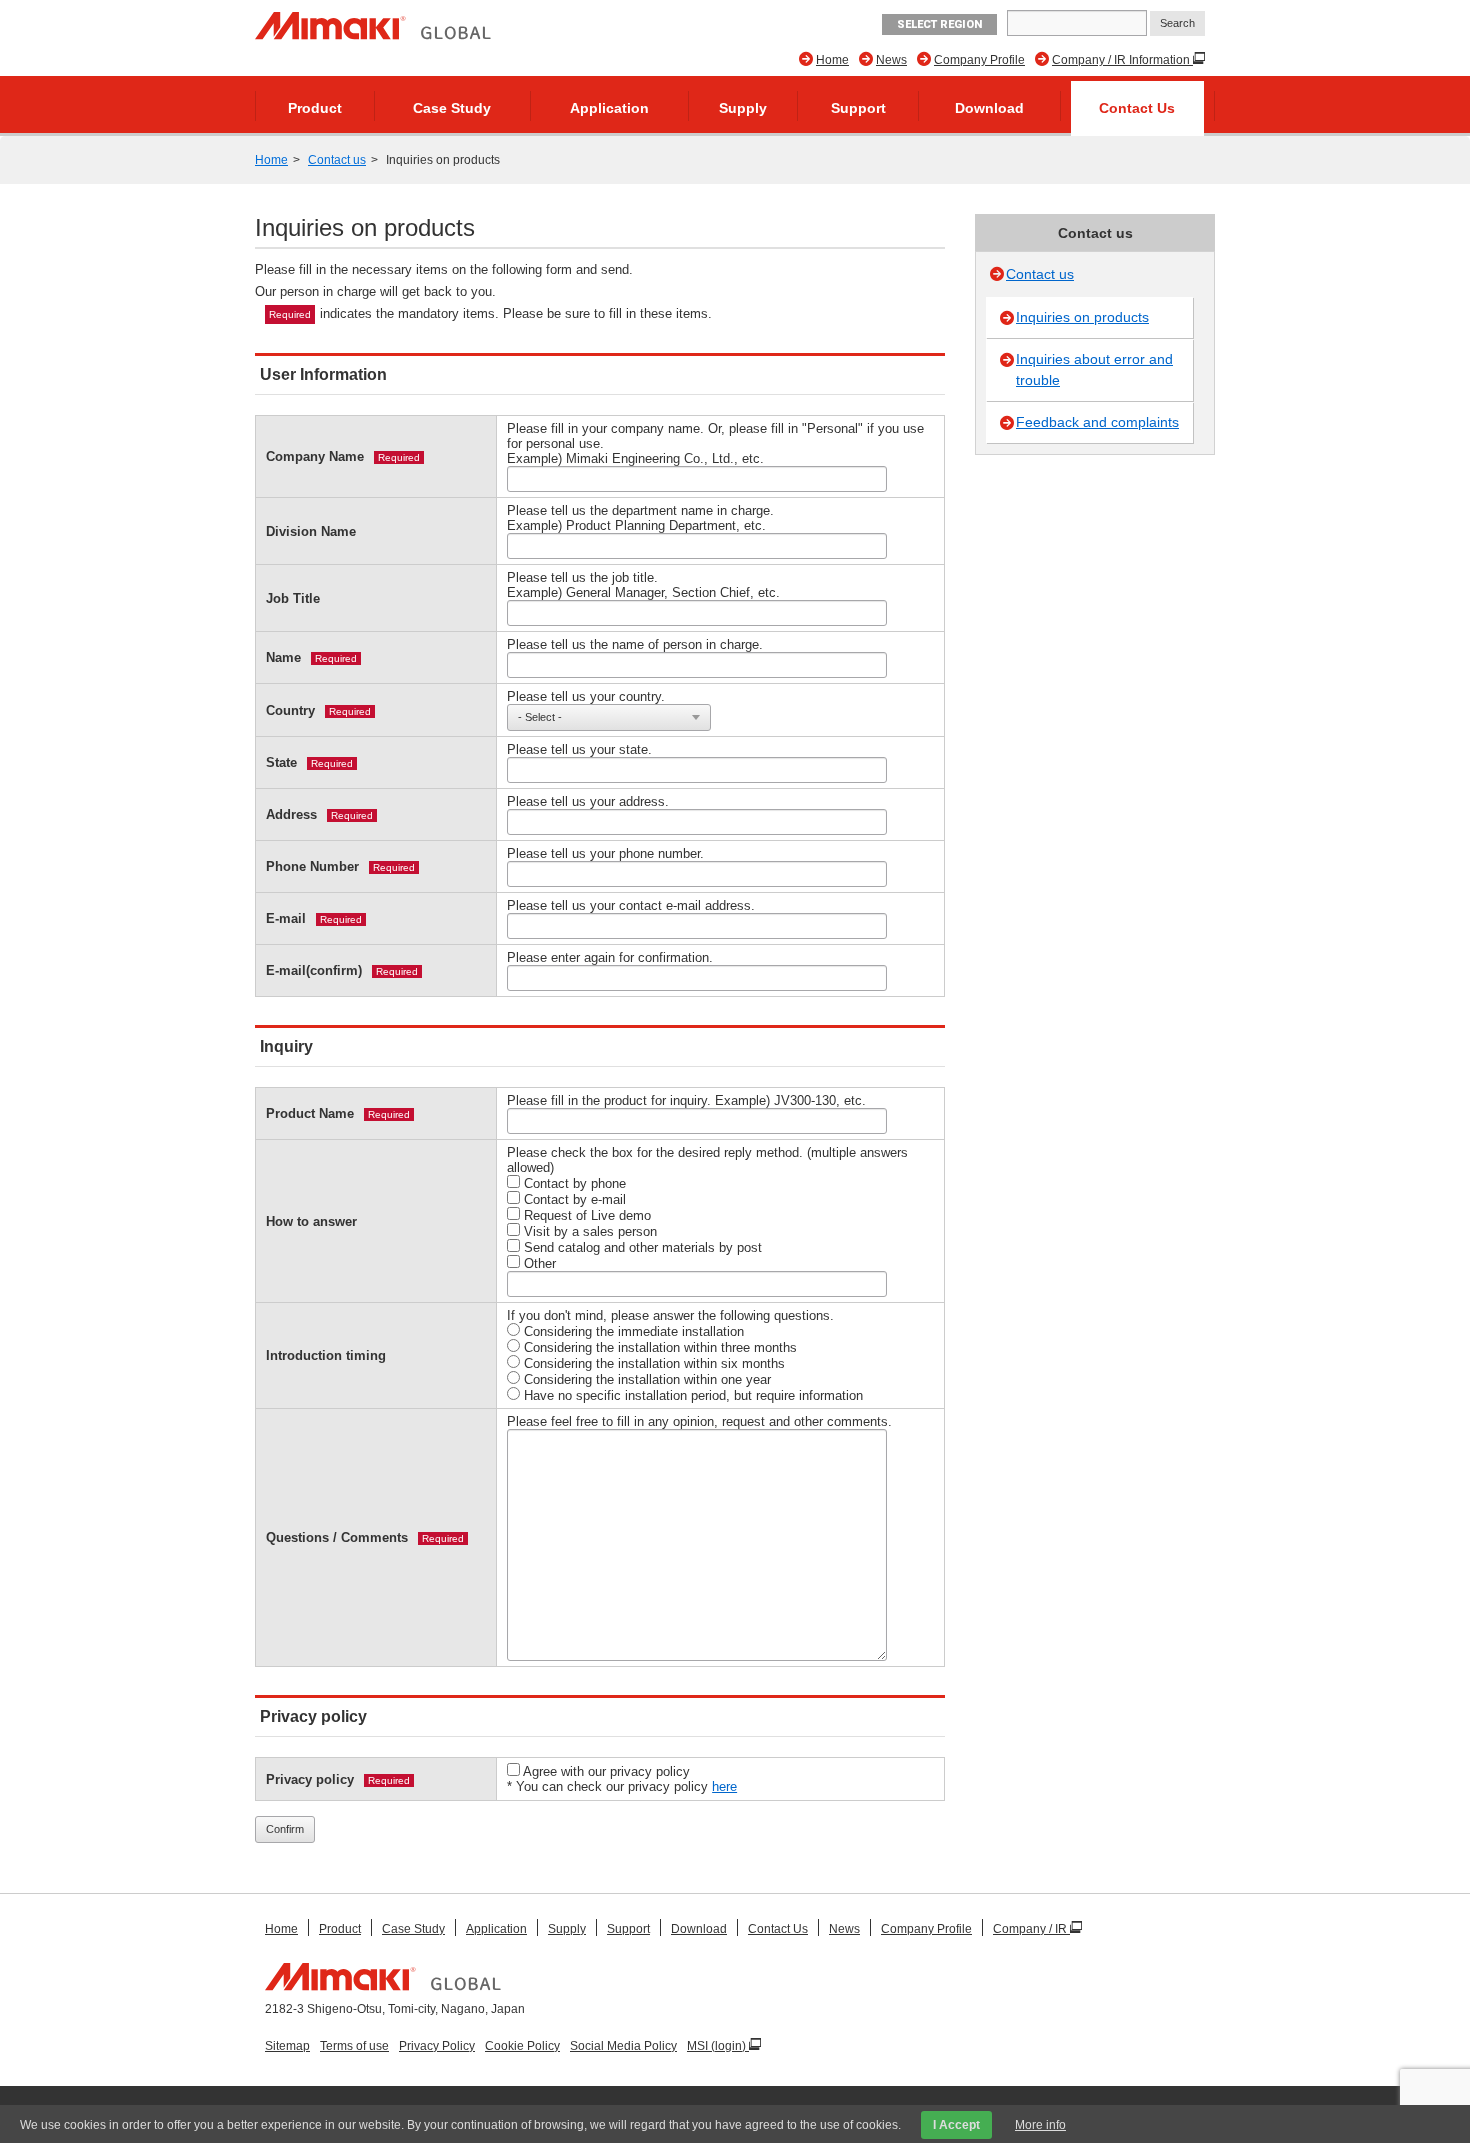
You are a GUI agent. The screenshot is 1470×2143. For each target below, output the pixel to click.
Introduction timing (326, 1355)
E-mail (286, 918)
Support (858, 108)
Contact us (337, 160)
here (724, 1786)
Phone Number (312, 866)
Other (538, 1263)
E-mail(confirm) (314, 970)
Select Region (939, 24)
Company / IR (1031, 1929)
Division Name (311, 531)
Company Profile (979, 60)
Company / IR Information (1122, 60)
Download (989, 108)
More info (1040, 2125)
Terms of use (354, 2046)
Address (291, 814)
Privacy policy (310, 1779)
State (281, 762)
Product (315, 108)
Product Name (310, 1113)
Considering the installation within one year (645, 1379)
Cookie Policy (522, 2046)
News (891, 60)
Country (290, 710)
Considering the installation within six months (652, 1363)
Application (609, 108)
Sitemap (287, 2046)
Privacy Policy (437, 2046)
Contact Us (1137, 108)
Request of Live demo (585, 1215)
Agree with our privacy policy (605, 1771)
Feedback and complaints (1097, 422)
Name (283, 657)
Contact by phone (573, 1183)
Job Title (293, 598)
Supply (743, 108)
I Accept (956, 2125)
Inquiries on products (1082, 317)
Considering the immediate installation (632, 1331)
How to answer (311, 1221)
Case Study (452, 108)
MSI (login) (718, 2046)
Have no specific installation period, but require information (691, 1395)
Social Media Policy (623, 2046)
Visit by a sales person (588, 1231)
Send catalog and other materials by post (641, 1247)
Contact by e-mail (573, 1199)
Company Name (315, 456)
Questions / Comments (337, 1537)
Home (832, 60)
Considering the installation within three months (658, 1347)
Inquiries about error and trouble (1094, 369)
